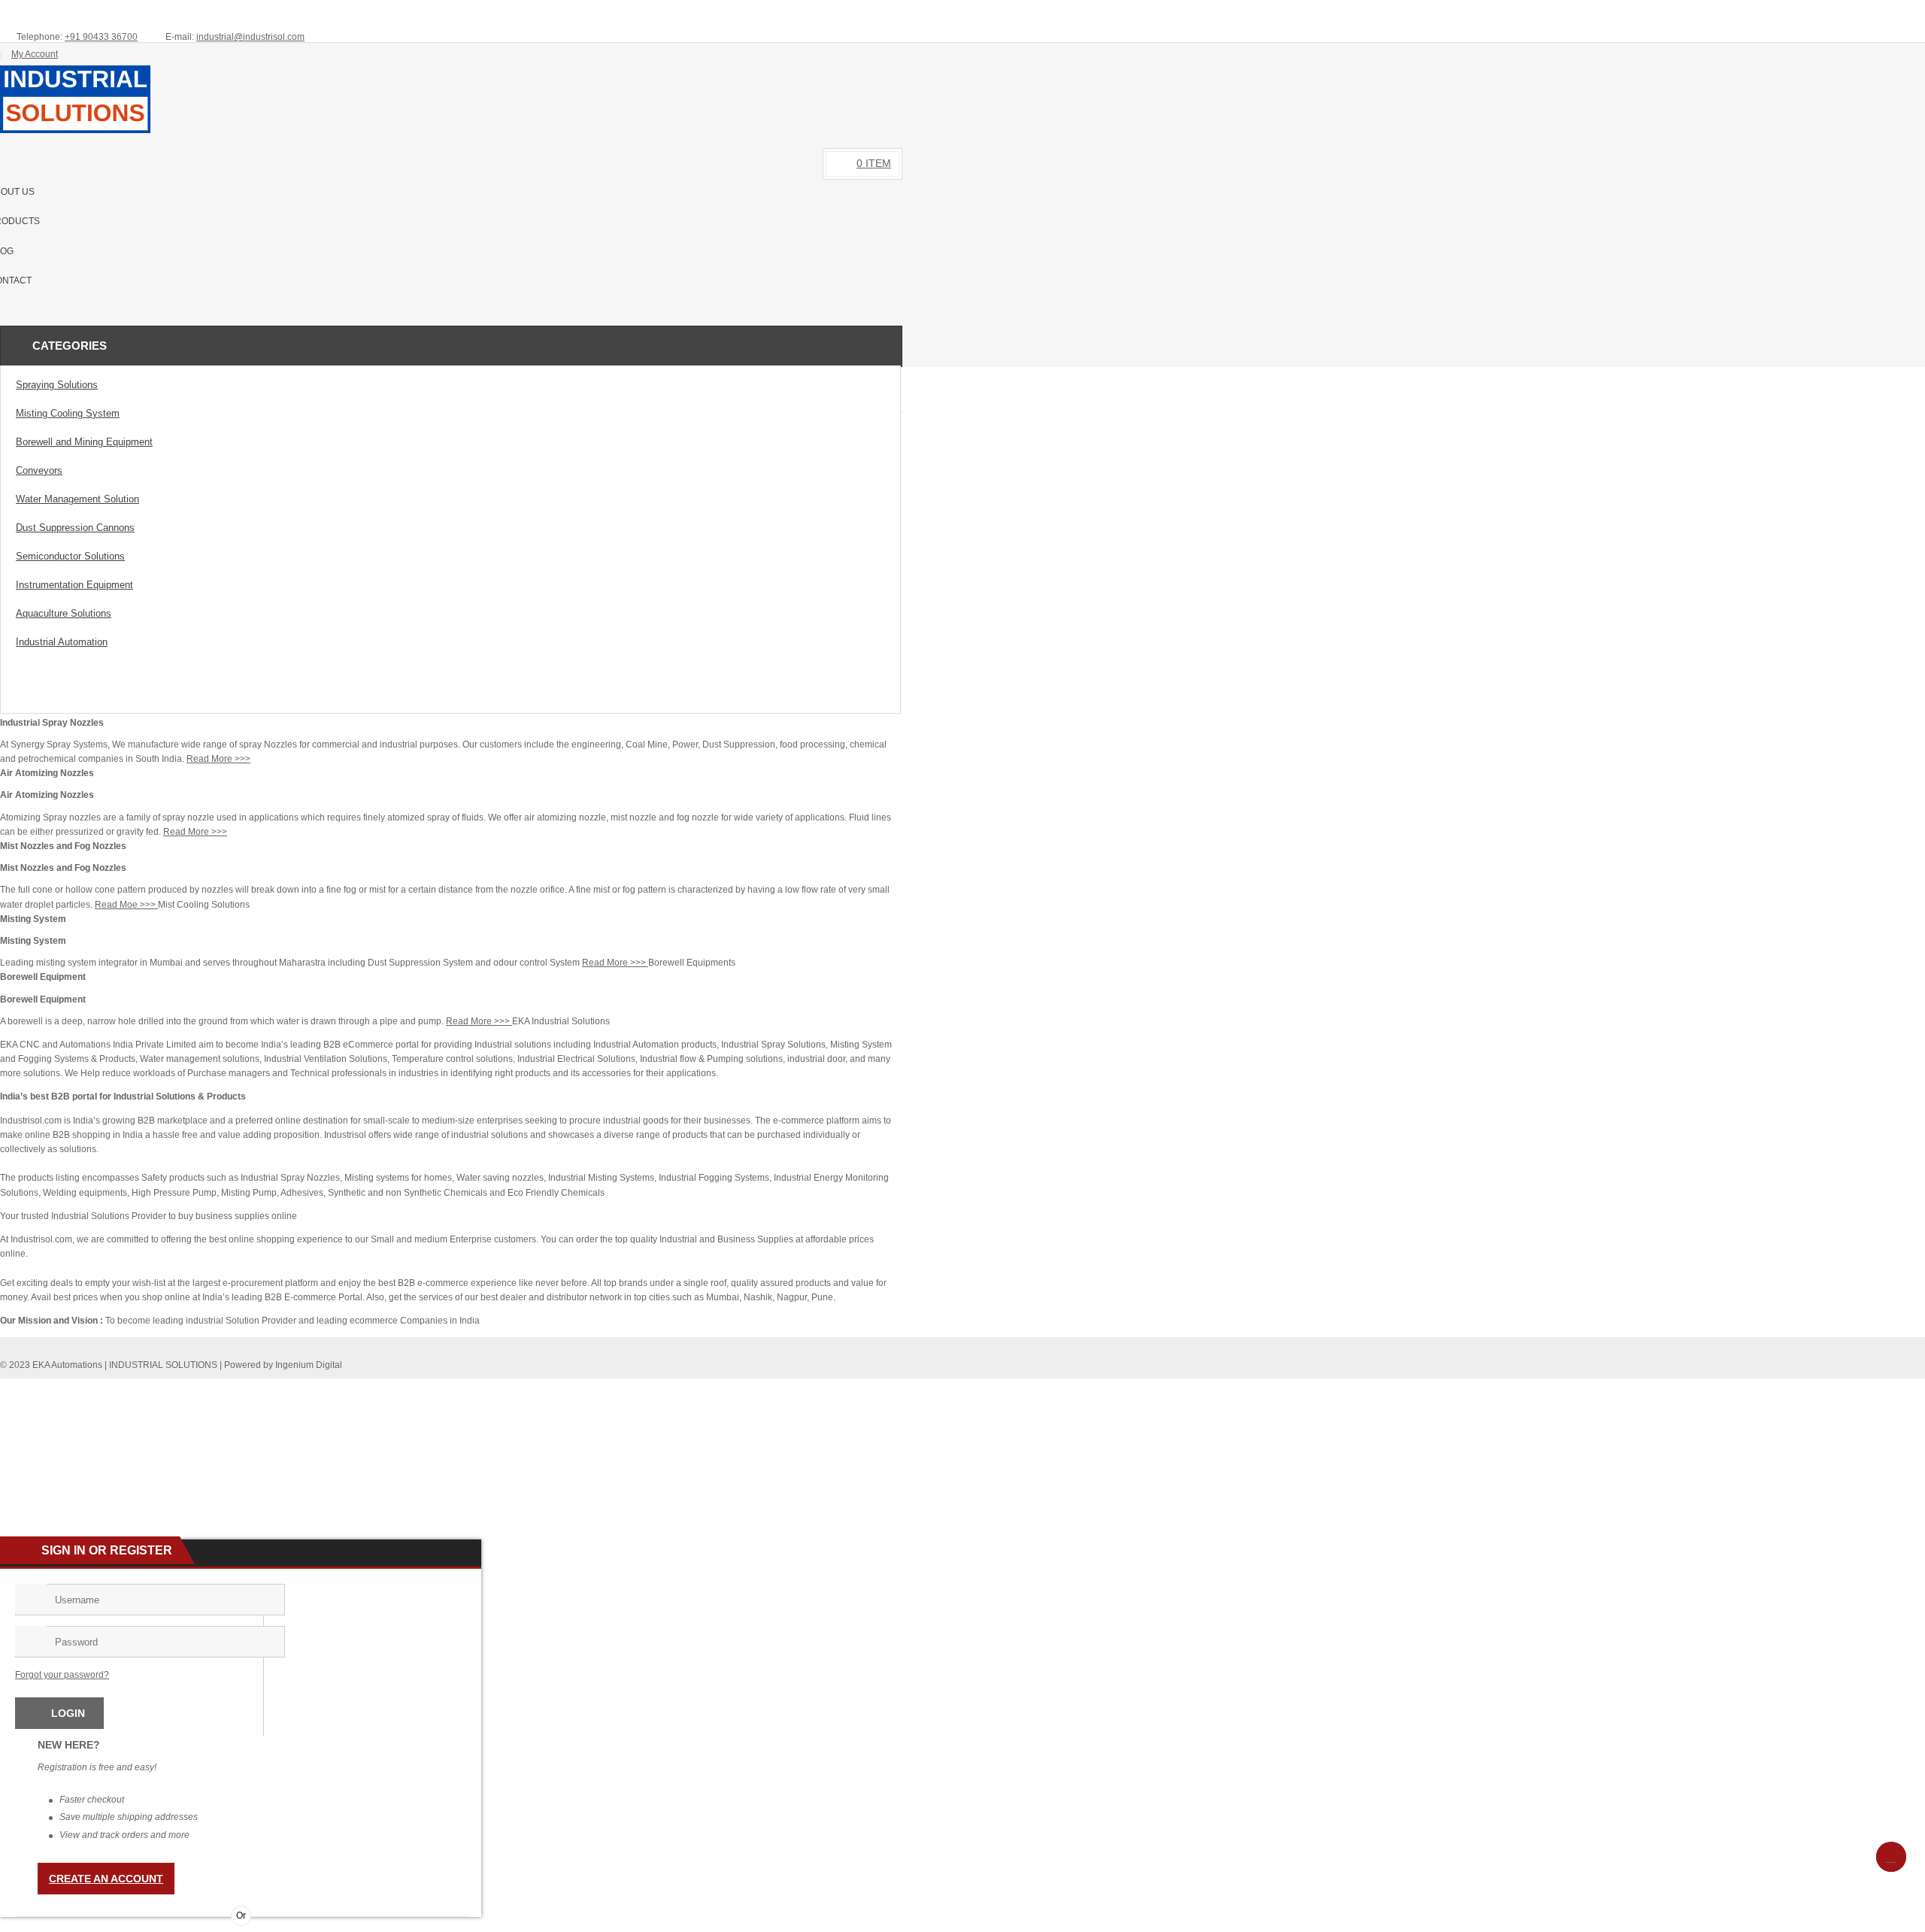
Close (1908, 12)
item (874, 163)
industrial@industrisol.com (250, 37)
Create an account (106, 1879)
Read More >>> (218, 759)
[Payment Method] (779, 1389)
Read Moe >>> (126, 905)
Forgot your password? (62, 1675)
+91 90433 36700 (101, 37)
